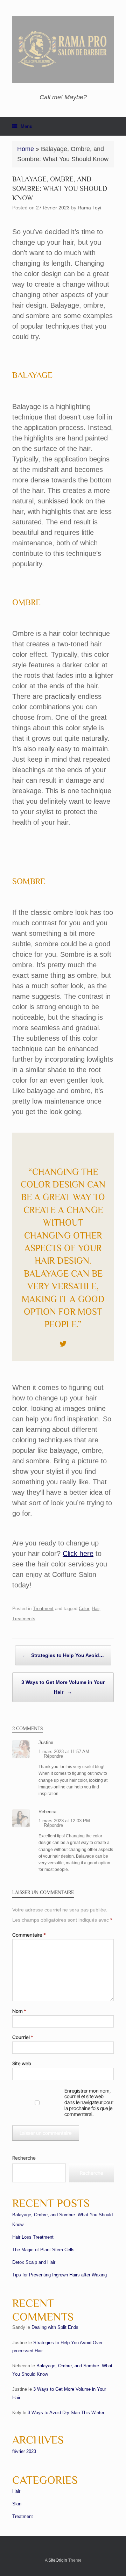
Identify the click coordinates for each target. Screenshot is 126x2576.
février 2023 (24, 2451)
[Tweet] (63, 1344)
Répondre (53, 1756)
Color (84, 1609)
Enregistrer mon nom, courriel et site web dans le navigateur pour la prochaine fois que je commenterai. (89, 2103)
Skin (17, 2504)
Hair (96, 1609)
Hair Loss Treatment (33, 2237)
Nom (19, 2011)
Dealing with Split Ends (55, 2327)
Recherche (24, 2158)
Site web (22, 2064)
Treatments (24, 1619)
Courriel (23, 2037)
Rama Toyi (89, 208)
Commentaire (29, 1935)
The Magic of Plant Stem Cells (43, 2250)
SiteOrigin (58, 2560)
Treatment (43, 1609)
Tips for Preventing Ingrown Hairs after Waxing (59, 2275)
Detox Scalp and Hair (34, 2262)
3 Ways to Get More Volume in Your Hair (63, 1687)
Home (26, 149)
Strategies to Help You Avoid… (63, 1655)
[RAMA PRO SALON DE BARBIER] (63, 49)
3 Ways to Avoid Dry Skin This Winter (66, 2413)
